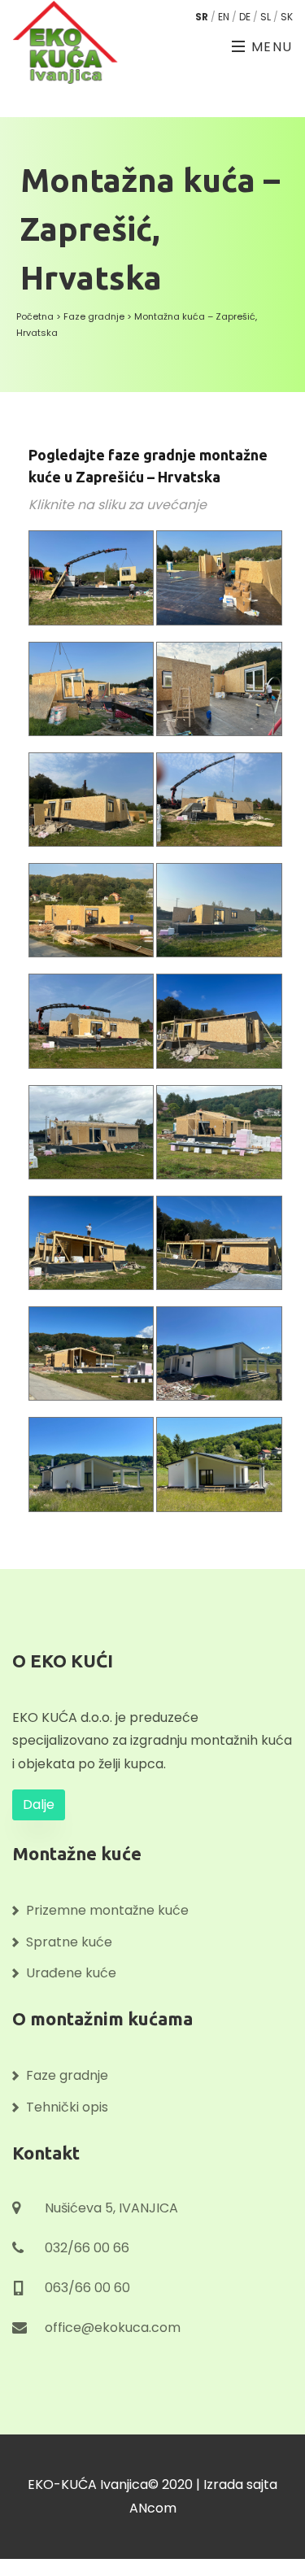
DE (245, 17)
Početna (35, 316)
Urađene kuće (71, 1973)
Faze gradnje (94, 316)
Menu (270, 47)
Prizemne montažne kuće (107, 1910)
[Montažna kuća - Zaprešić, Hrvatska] (92, 585)
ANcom (153, 2508)
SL (266, 17)
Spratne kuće (69, 1942)
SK (287, 17)
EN (224, 17)
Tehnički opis (67, 2107)
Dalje (39, 1805)
